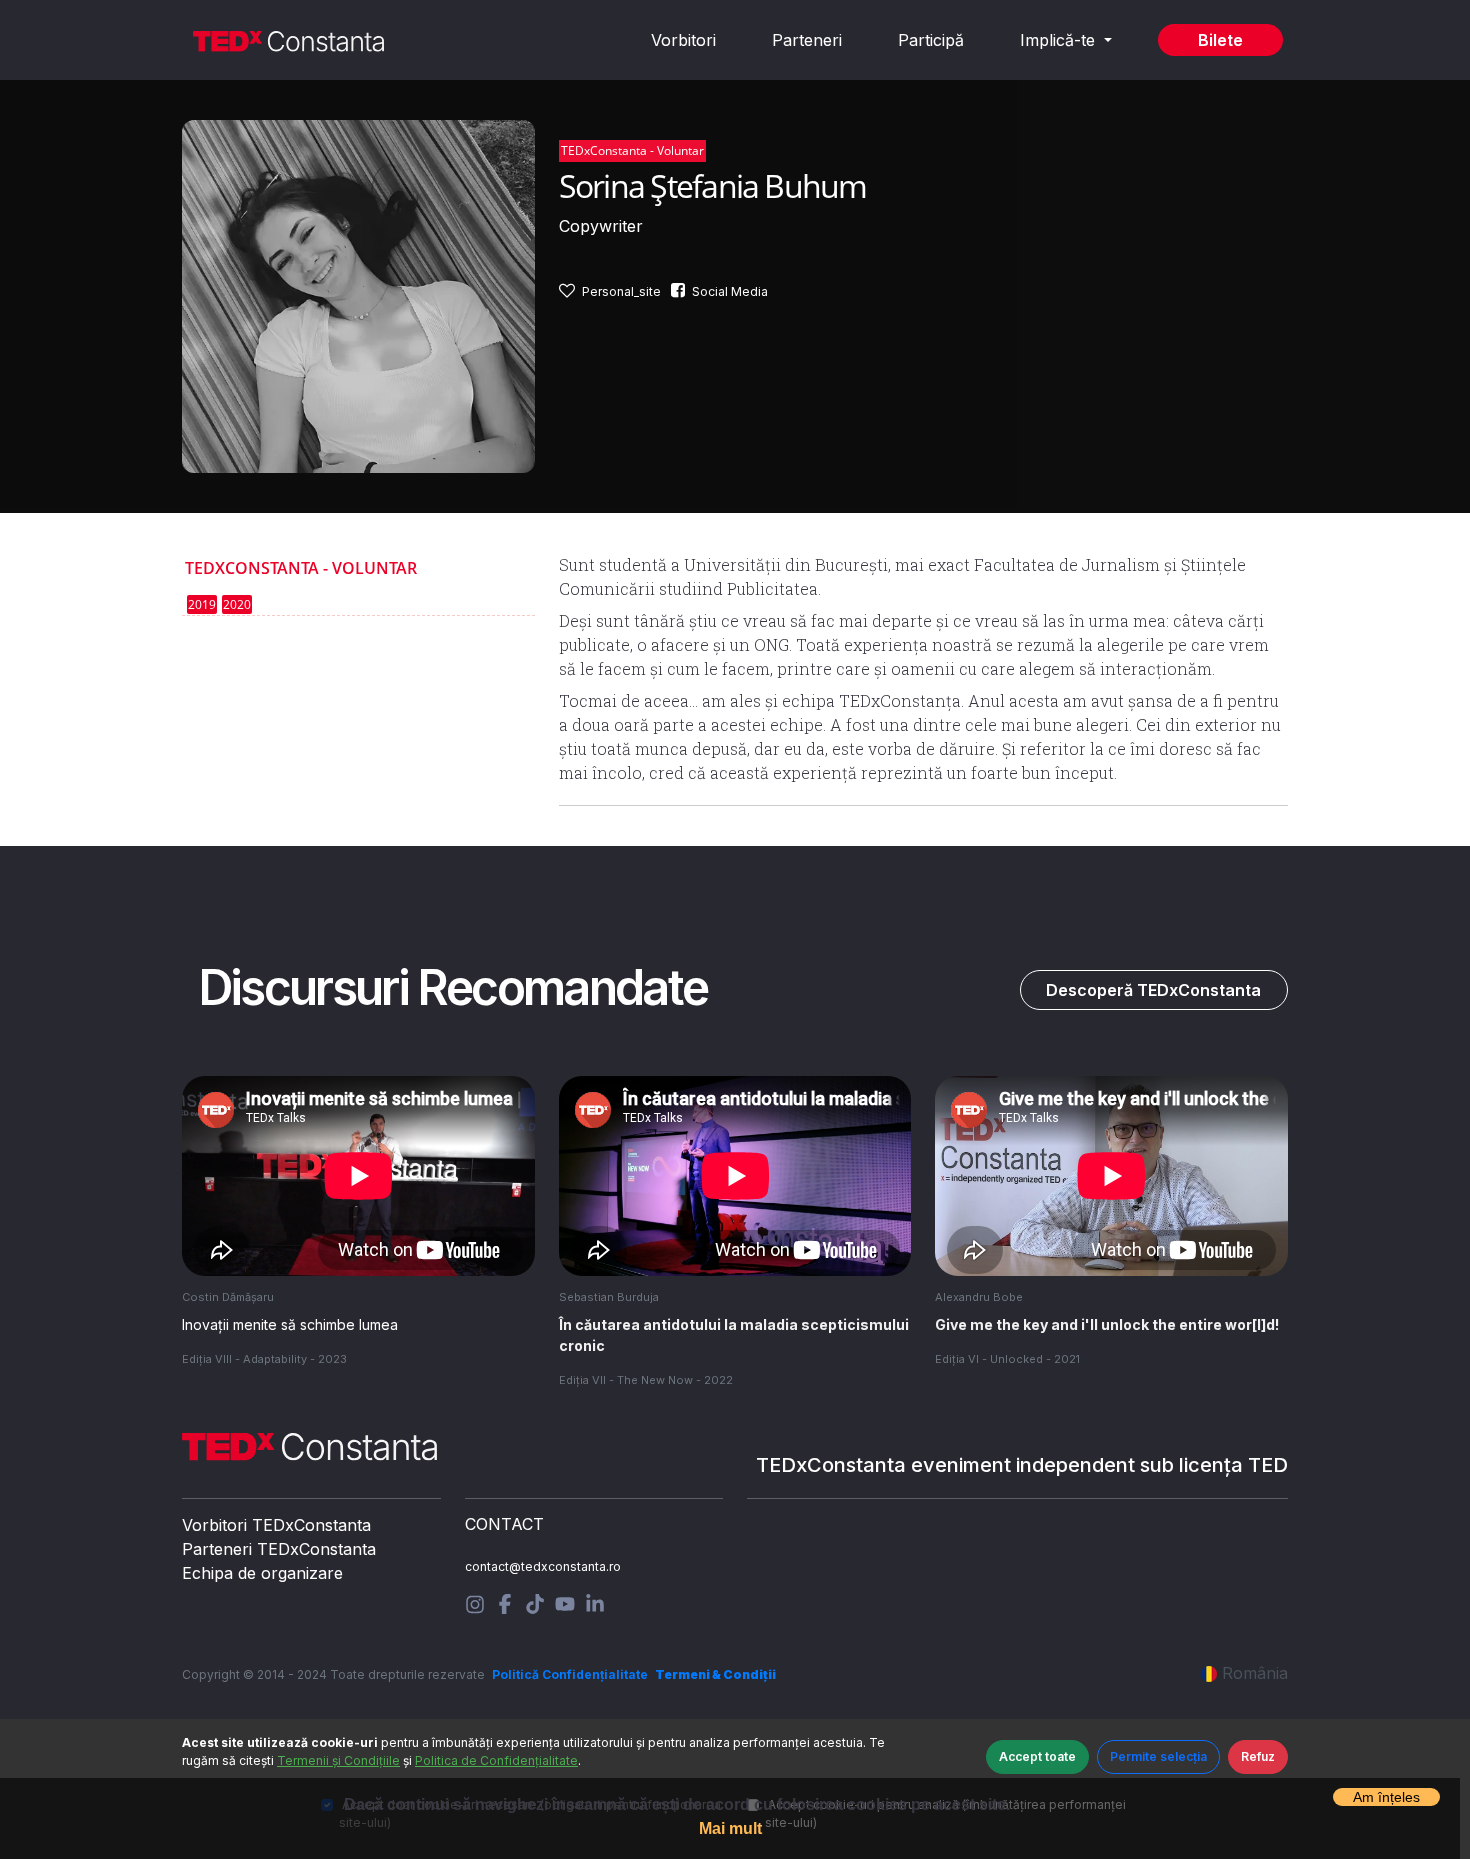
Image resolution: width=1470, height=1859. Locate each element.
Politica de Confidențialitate (496, 1760)
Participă (931, 40)
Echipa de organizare (262, 1573)
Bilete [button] (1220, 40)
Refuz (1258, 1756)
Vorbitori (683, 40)
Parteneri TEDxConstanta (279, 1549)
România (1255, 1673)
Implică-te (1060, 40)
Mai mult (730, 1828)
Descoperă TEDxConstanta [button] (1153, 990)
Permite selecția (1158, 1756)
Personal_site (621, 291)
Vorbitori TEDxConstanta (276, 1525)
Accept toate (1037, 1756)
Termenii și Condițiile (338, 1760)
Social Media (730, 291)
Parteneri (807, 40)
